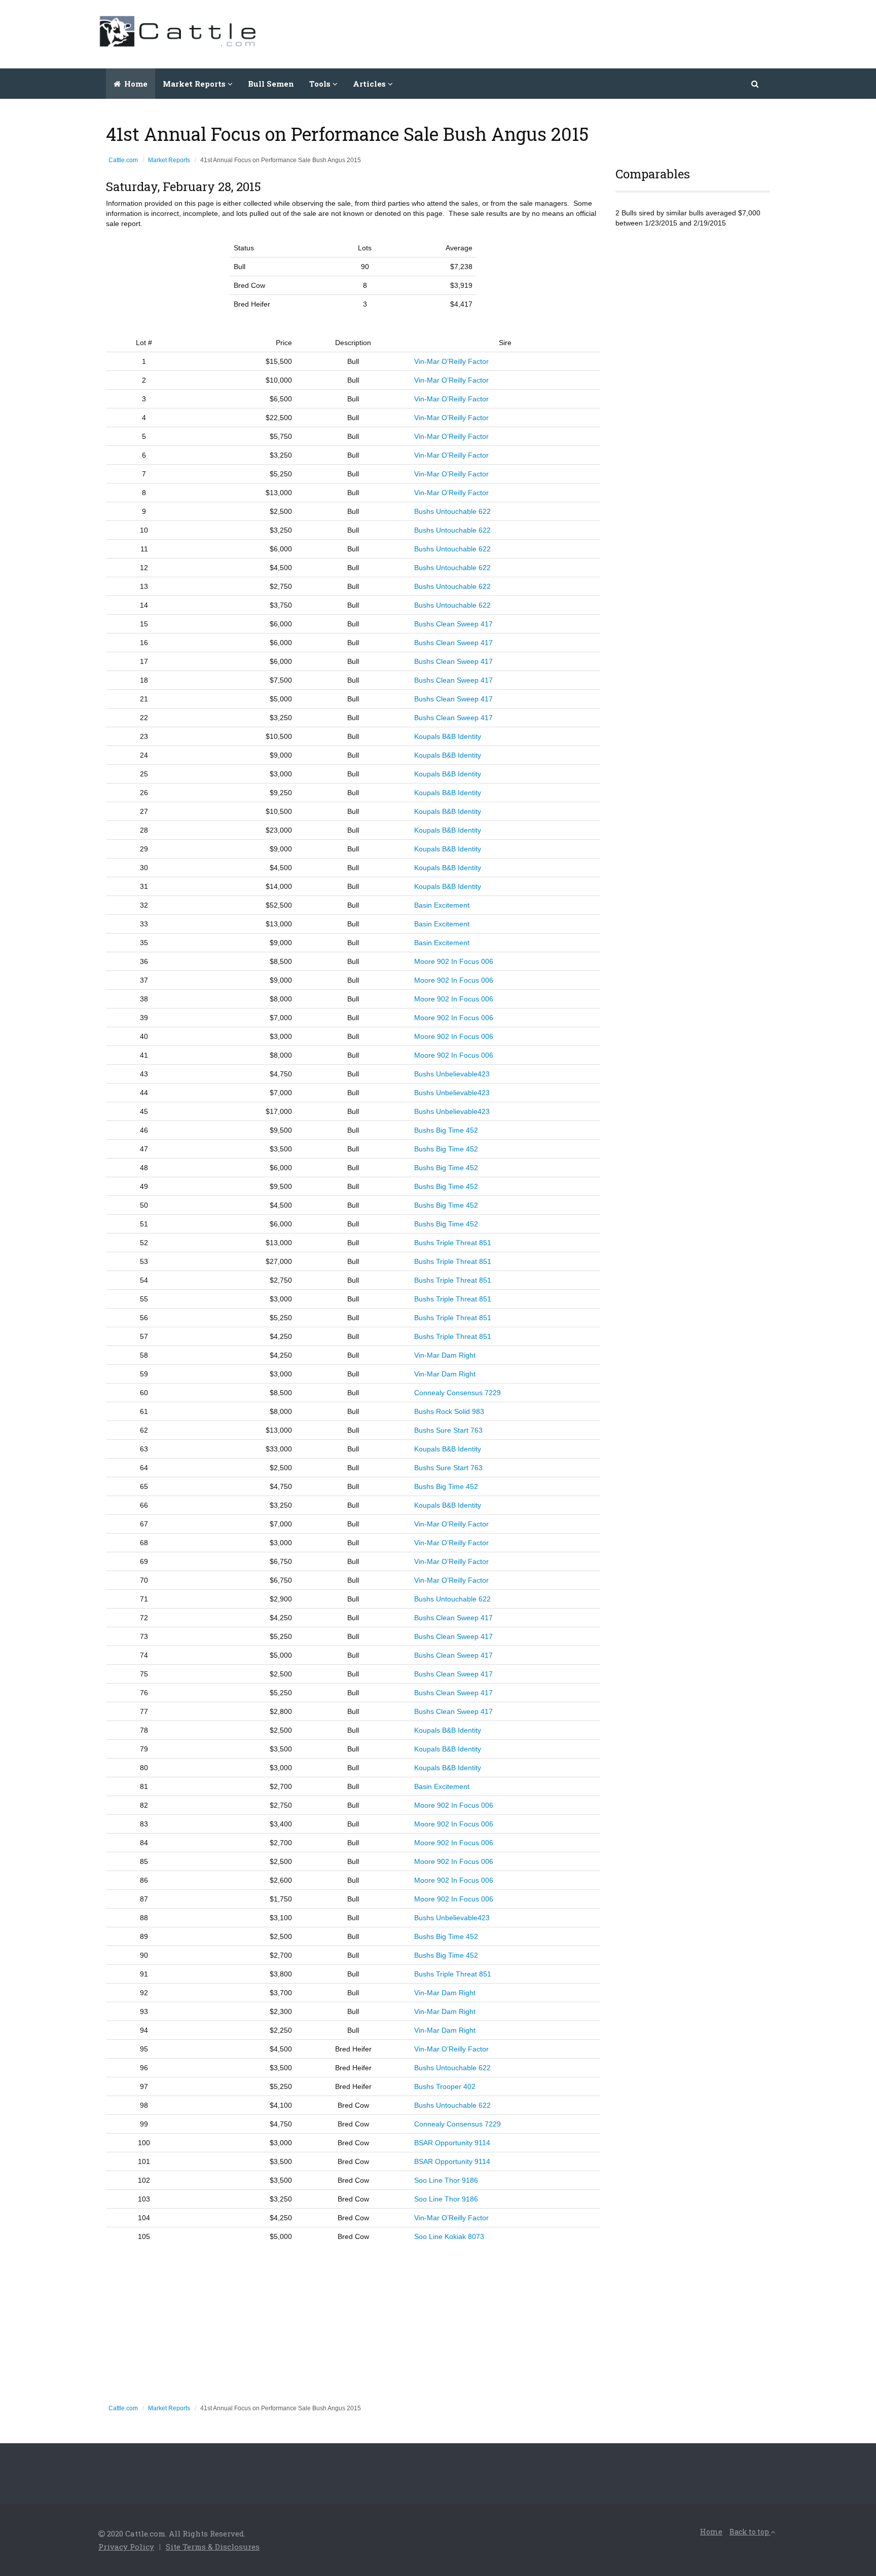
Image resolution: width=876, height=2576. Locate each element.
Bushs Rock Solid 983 (449, 1411)
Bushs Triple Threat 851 (453, 1243)
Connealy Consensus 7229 (458, 1393)
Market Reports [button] (195, 84)
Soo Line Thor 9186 (446, 2180)
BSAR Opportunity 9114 (452, 2143)
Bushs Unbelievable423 (452, 1074)
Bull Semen (271, 84)
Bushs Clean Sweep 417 (453, 624)
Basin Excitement (442, 905)
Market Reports (169, 160)
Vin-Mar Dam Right (445, 1355)
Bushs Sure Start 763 (448, 1430)
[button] (756, 84)
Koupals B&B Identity (448, 736)
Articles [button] (370, 84)
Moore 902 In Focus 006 (454, 961)
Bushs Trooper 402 (445, 2086)
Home (135, 84)
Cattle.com (123, 160)
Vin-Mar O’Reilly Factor (451, 361)
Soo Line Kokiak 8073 (449, 2236)
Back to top (750, 2532)
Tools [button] (321, 84)
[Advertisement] (593, 33)
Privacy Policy (126, 2547)
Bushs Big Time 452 (446, 1130)
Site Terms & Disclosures (213, 2547)
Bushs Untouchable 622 (452, 511)
